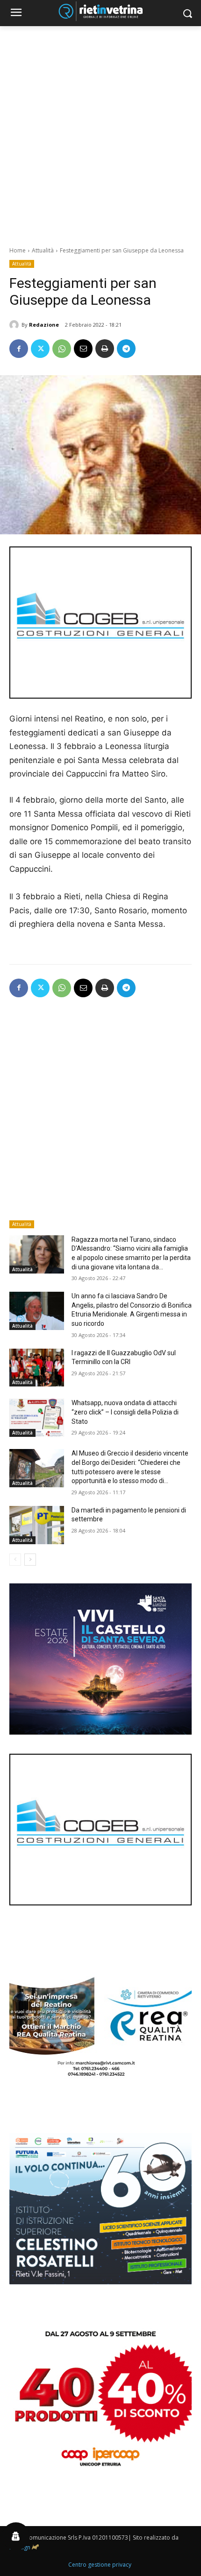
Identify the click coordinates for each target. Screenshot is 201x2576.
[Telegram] (126, 349)
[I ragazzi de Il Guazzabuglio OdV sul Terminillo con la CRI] (37, 1368)
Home (18, 250)
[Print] (105, 349)
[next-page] (30, 1560)
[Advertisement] (100, 131)
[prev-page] (15, 1560)
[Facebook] (19, 349)
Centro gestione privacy (100, 2565)
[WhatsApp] (62, 349)
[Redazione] (15, 325)
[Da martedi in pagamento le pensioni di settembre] (37, 1525)
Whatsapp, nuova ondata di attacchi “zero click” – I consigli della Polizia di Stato (125, 1412)
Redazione (44, 325)
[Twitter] (40, 349)
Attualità (43, 250)
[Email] (83, 349)
